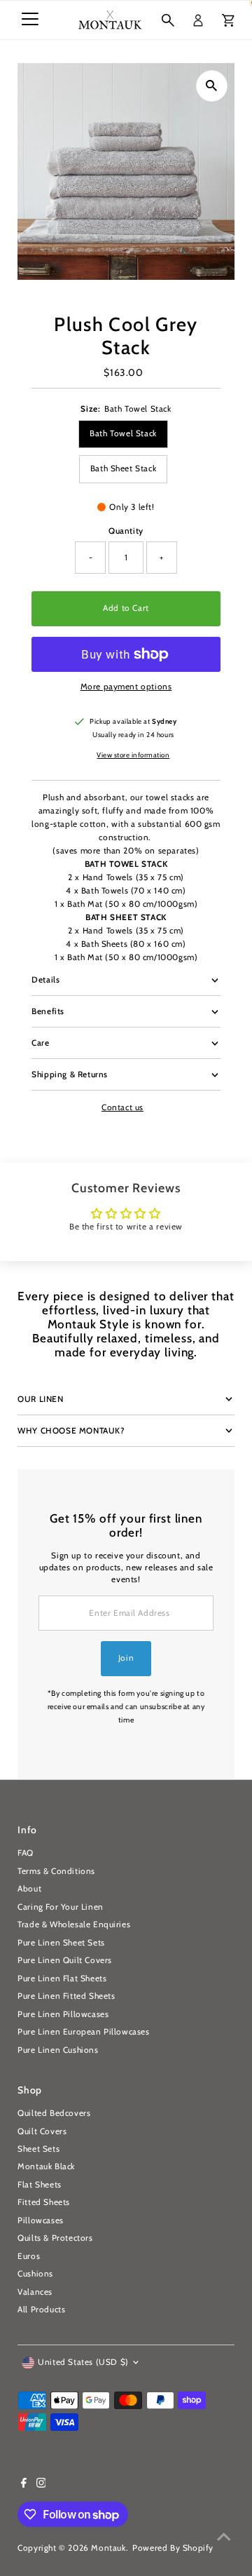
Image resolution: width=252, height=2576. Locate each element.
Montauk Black (46, 2166)
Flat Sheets (40, 2185)
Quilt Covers (42, 2131)
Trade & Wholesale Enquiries (74, 1924)
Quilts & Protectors (55, 2238)
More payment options (126, 687)
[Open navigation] (30, 20)
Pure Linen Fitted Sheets (66, 1996)
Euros (29, 2256)
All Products (41, 2309)
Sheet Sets (38, 2149)
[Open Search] (168, 20)
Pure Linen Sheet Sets (61, 1943)
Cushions (35, 2274)
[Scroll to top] (224, 2537)
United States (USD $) (83, 2362)
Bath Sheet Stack (124, 468)
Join (126, 1658)
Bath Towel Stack (123, 433)
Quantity (126, 531)
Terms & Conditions (56, 1871)
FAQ (26, 1853)
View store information (133, 755)
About (29, 1889)
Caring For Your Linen (61, 1907)
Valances (35, 2292)
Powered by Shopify (173, 2548)
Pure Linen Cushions (58, 2050)
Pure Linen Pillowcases (63, 2014)
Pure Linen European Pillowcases (83, 2032)
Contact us (122, 1108)
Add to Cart (126, 608)
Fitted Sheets (44, 2202)
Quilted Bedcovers (54, 2113)
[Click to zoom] (212, 86)
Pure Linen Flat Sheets (62, 1978)
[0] (228, 20)
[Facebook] (24, 2485)
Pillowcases (41, 2220)
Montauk (108, 2548)
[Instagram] (41, 2485)
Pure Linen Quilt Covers (65, 1960)
